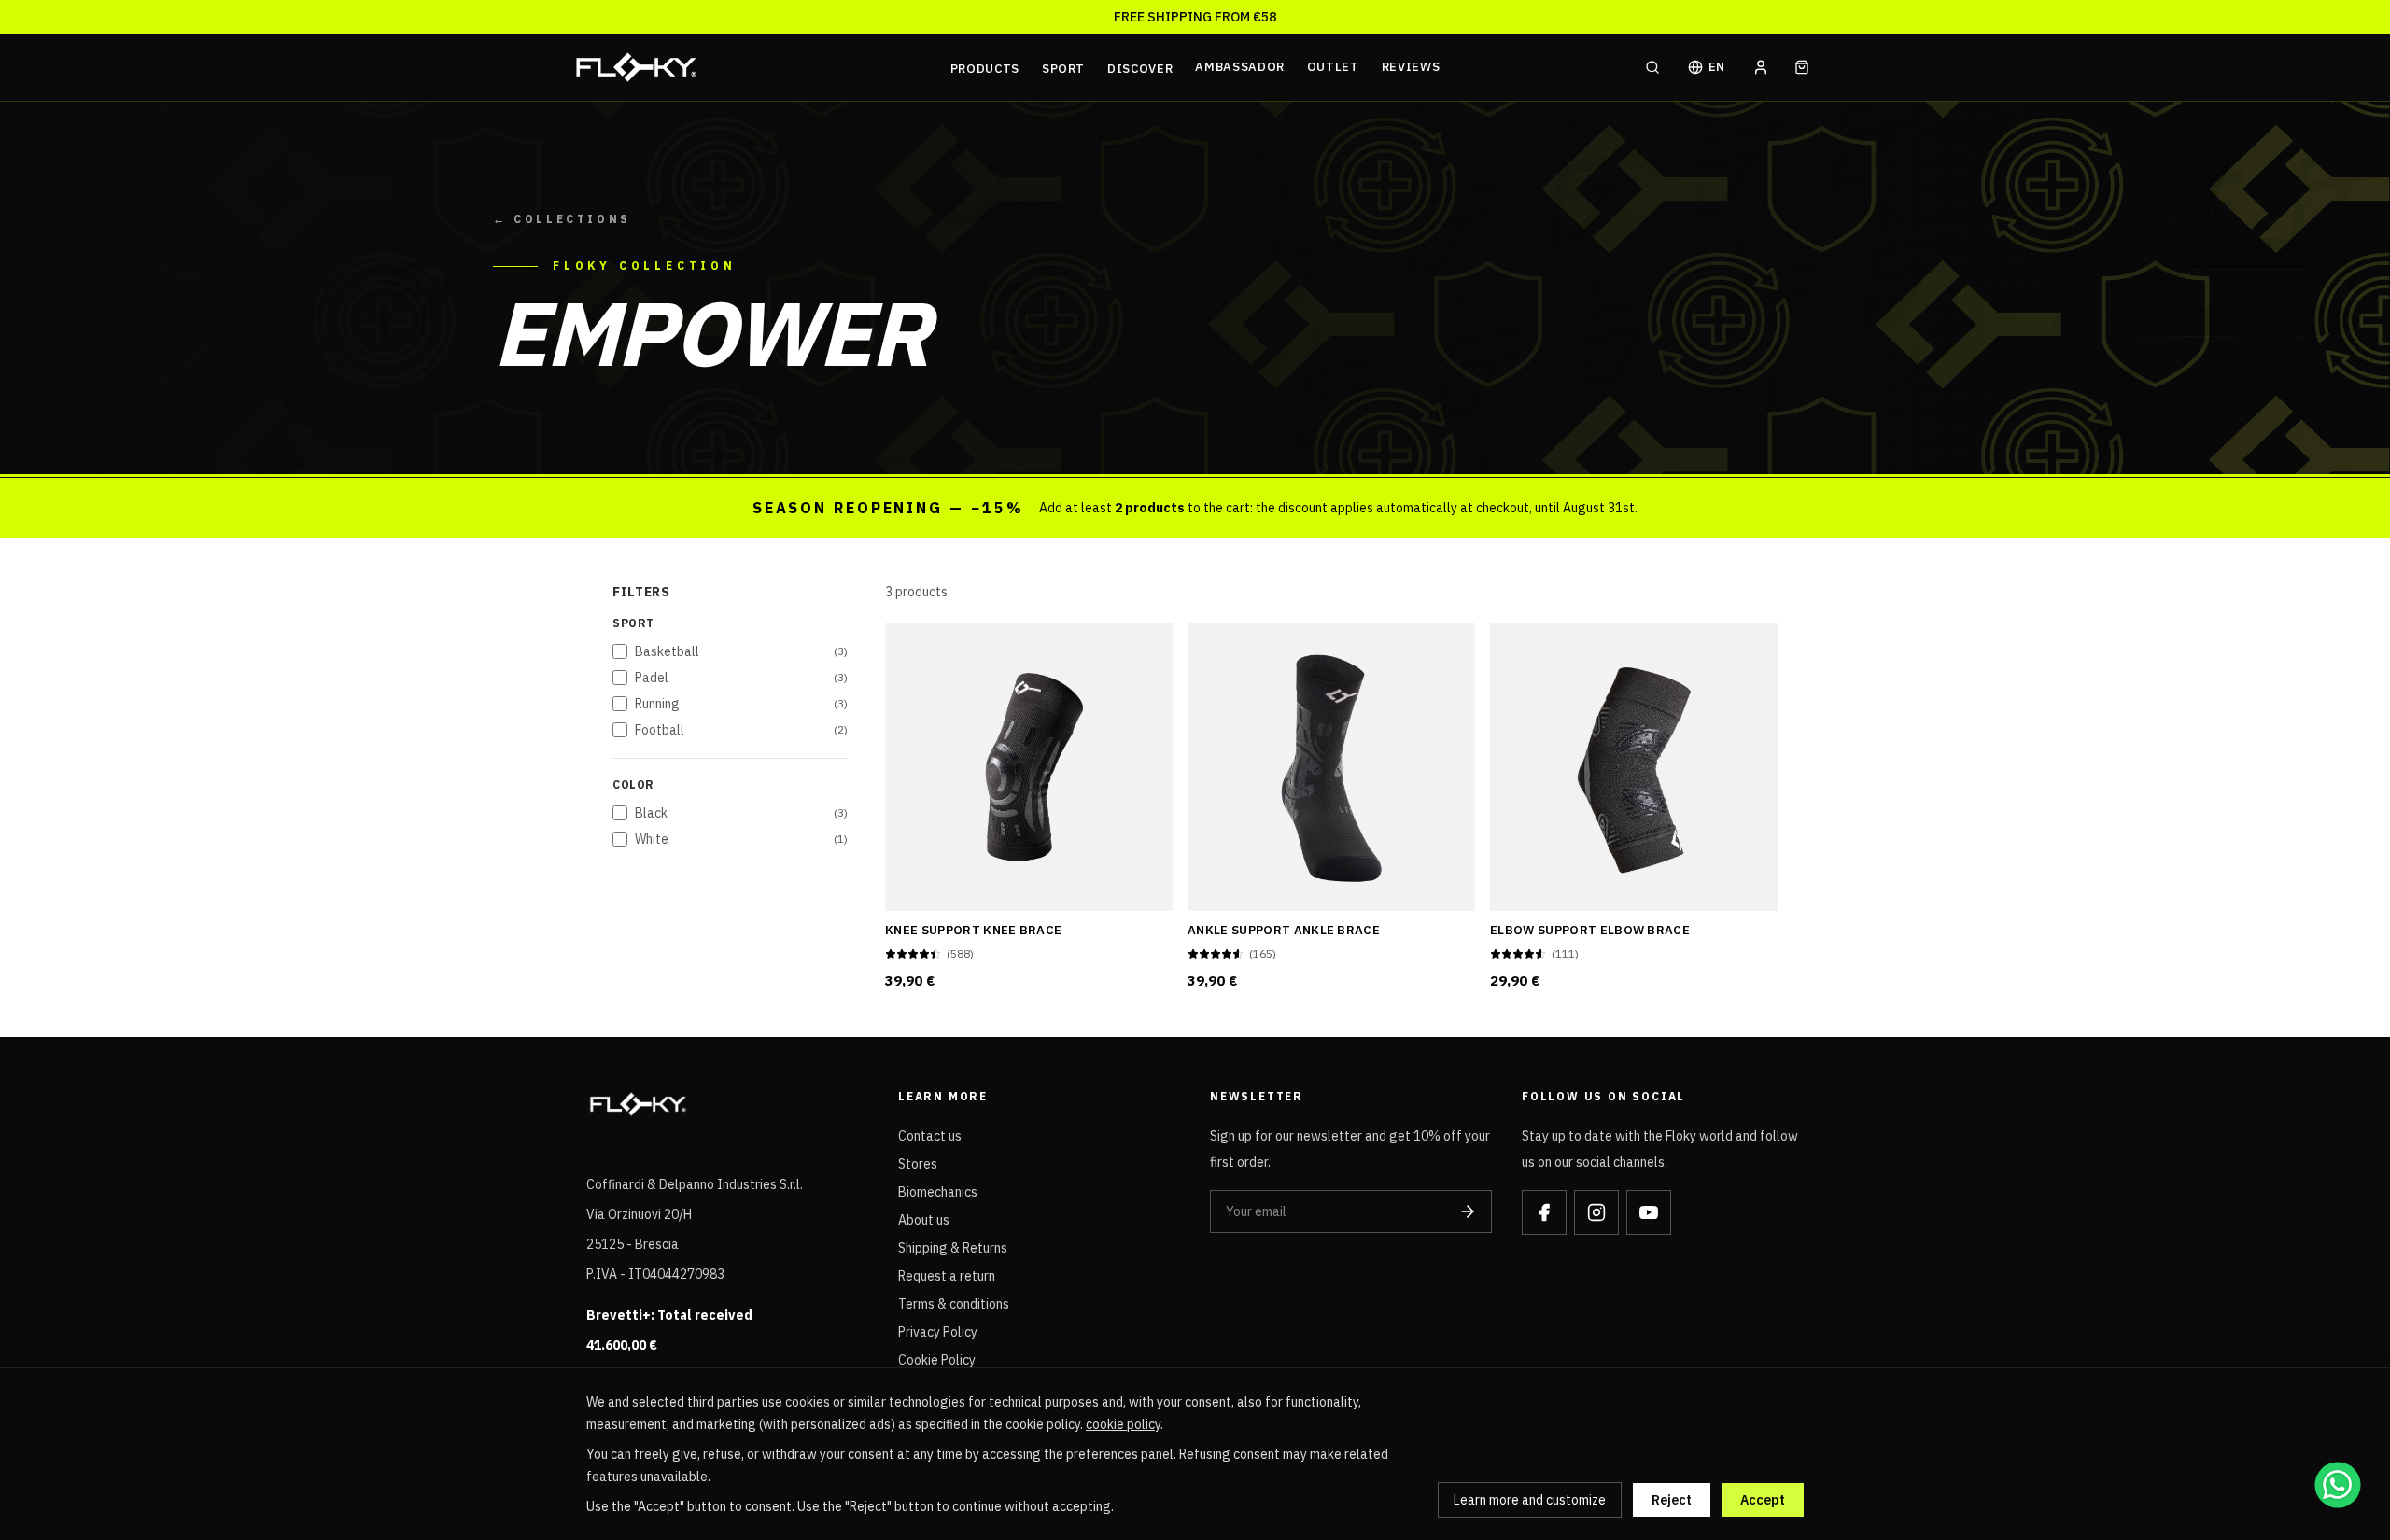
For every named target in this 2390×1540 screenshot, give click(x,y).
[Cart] (1802, 67)
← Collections (562, 219)
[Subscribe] (1468, 1211)
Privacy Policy (938, 1332)
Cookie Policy (937, 1360)
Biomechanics (938, 1192)
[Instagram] (1596, 1212)
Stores (918, 1164)
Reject (1672, 1500)
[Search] (1652, 67)
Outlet (1333, 67)
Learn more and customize (1530, 1500)
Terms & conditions (954, 1304)
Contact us (930, 1136)
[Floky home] (757, 67)
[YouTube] (1649, 1212)
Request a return (947, 1276)
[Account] (1761, 67)
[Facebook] (1544, 1212)
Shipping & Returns (953, 1248)
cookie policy (1123, 1424)
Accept (1763, 1500)
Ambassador (1240, 67)
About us (924, 1220)
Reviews (1411, 67)
